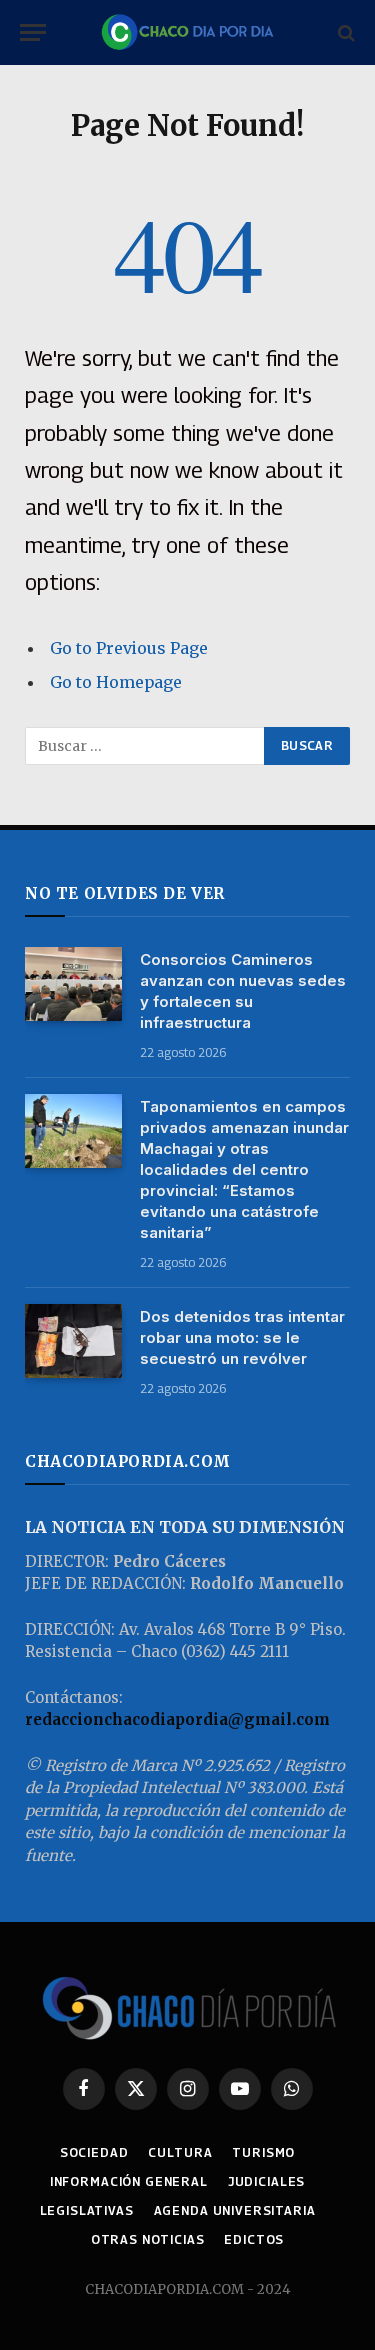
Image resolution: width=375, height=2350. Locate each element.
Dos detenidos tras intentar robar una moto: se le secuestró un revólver (242, 1337)
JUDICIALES (266, 2181)
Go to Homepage (116, 682)
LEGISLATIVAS (87, 2210)
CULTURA (180, 2152)
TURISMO (263, 2152)
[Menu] (33, 32)
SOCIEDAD (94, 2152)
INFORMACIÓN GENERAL (129, 2181)
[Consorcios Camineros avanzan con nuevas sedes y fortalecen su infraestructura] (73, 984)
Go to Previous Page (129, 648)
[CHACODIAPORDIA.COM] (187, 32)
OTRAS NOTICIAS (148, 2239)
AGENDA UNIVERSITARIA (235, 2210)
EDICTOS (254, 2239)
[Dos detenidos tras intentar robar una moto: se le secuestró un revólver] (73, 1341)
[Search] (344, 32)
